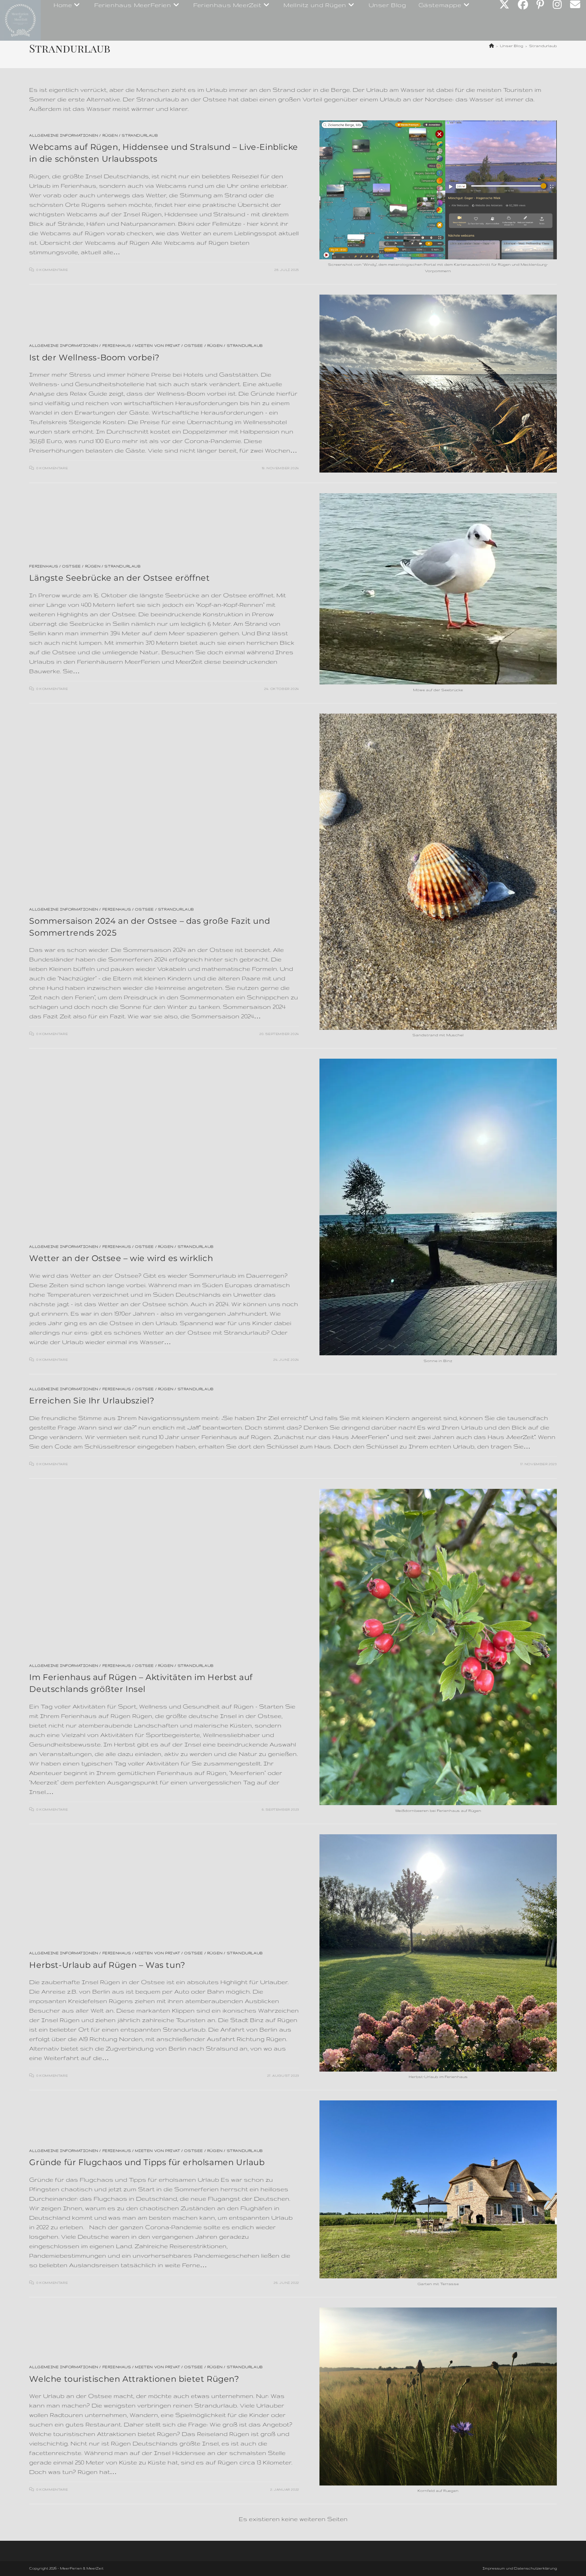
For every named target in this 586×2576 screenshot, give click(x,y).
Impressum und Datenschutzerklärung (520, 2568)
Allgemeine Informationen (64, 135)
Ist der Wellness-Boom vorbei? (94, 357)
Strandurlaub (543, 46)
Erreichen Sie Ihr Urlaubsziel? (92, 1401)
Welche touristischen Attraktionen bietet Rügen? (134, 2379)
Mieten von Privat (158, 345)
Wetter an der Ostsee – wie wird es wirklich (121, 1258)
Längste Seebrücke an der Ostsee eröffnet (119, 578)
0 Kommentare (52, 270)
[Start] (492, 46)
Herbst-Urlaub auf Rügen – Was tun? (107, 1965)
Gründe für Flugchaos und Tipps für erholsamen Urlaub (147, 2162)
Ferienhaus (117, 345)
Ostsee (194, 345)
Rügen (110, 135)
